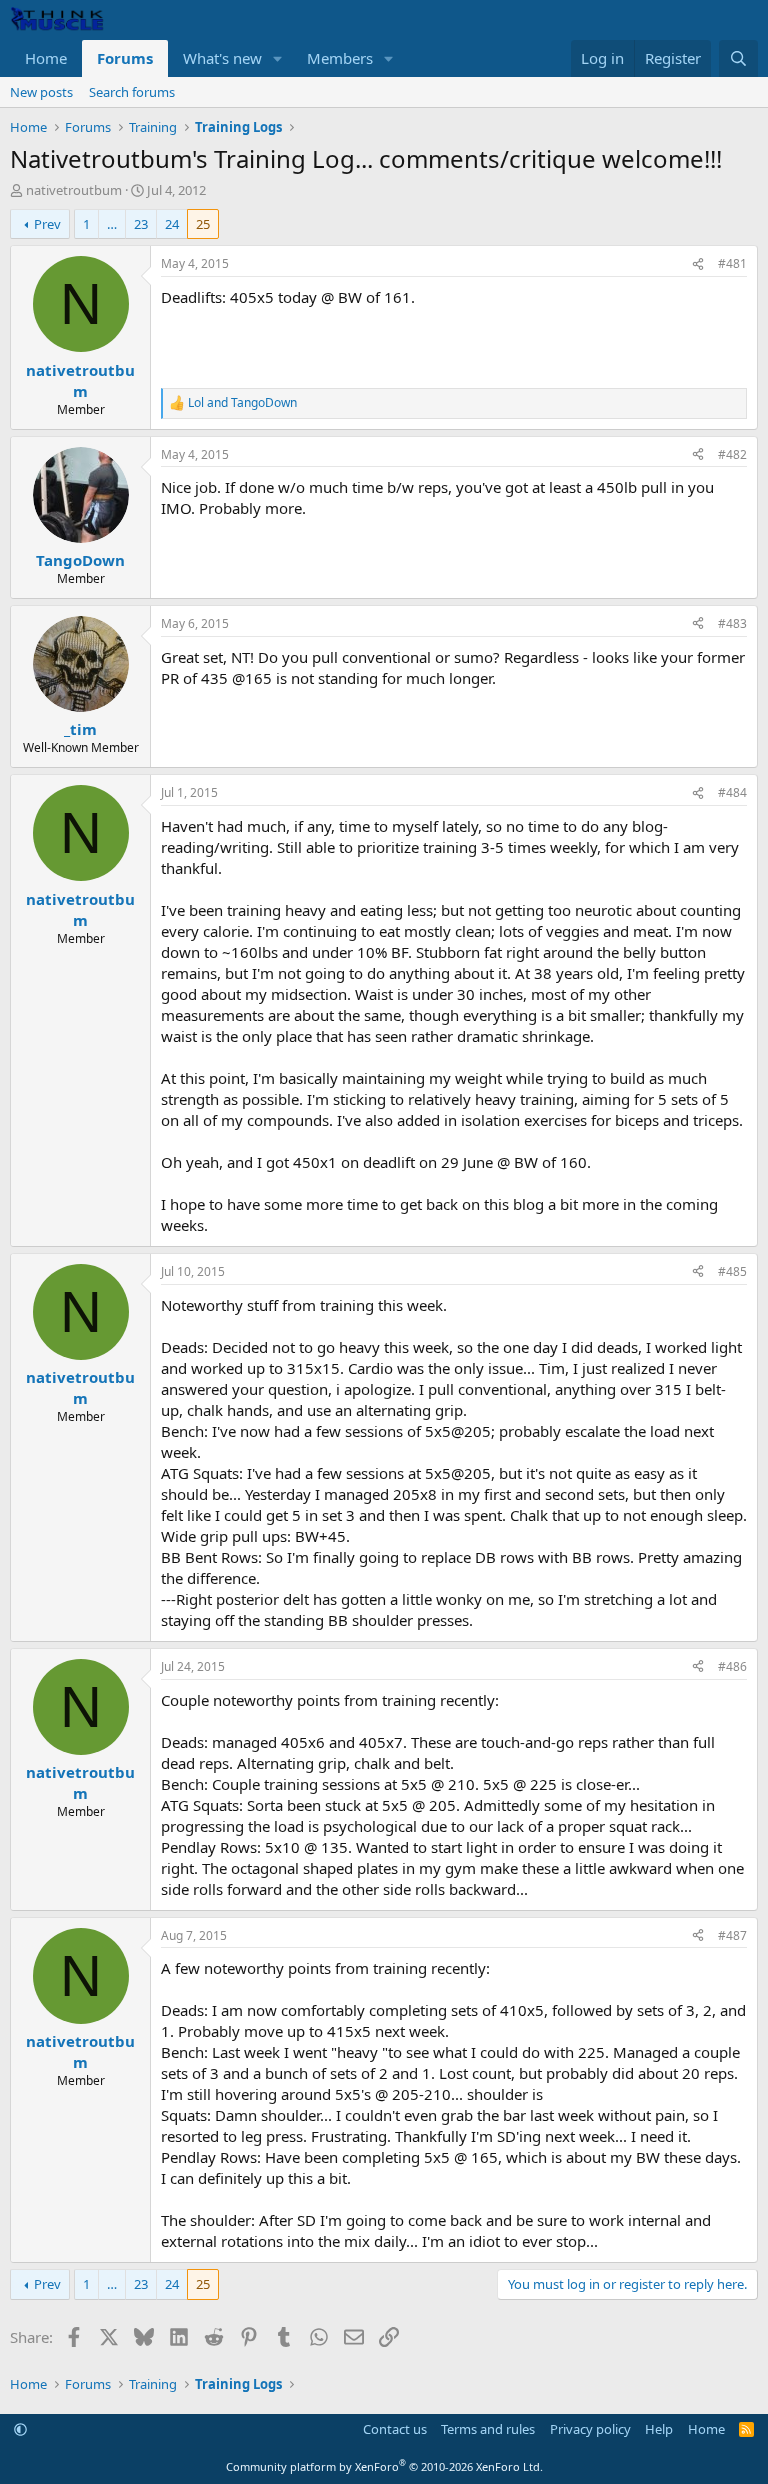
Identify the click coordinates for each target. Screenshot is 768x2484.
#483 (732, 623)
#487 (732, 1935)
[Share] (698, 264)
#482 (732, 454)
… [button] (112, 224)
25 (203, 224)
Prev (47, 224)
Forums (125, 58)
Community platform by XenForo (384, 2466)
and (242, 403)
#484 (732, 792)
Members (340, 58)
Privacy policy (590, 2429)
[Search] (738, 58)
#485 (732, 1271)
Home (46, 58)
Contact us (395, 2429)
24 (172, 224)
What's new (222, 58)
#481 (732, 263)
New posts (41, 92)
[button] (278, 58)
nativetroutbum (74, 190)
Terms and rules (488, 2429)
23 (141, 224)
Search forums (132, 92)
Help (659, 2429)
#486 (732, 1666)
